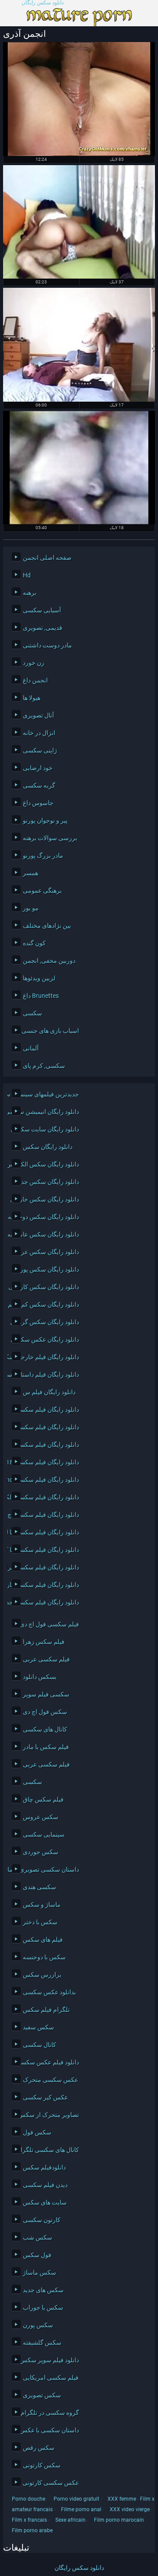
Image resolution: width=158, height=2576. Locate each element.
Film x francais (29, 2520)
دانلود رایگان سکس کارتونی (45, 1287)
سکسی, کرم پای (44, 1066)
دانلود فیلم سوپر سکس (49, 2360)
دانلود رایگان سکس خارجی (45, 1199)
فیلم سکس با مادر (46, 1747)
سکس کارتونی (42, 2465)
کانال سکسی (39, 2045)
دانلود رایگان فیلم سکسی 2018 (45, 1462)
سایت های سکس (45, 2202)
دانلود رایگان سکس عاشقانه (45, 1234)
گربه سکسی (39, 785)
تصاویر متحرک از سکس (48, 2115)
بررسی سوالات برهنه (50, 838)
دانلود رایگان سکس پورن (47, 1269)
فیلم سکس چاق (43, 1799)
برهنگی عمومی (42, 890)
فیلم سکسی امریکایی (51, 2378)
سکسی (32, 1013)
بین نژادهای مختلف (47, 926)
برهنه (30, 593)
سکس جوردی (41, 1852)
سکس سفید (38, 2027)
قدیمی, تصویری (43, 628)
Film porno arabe (32, 2530)
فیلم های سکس (43, 1940)
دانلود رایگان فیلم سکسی (47, 1445)
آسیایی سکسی (42, 610)
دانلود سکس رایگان (43, 3)
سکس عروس (41, 1817)
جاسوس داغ (38, 803)
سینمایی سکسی (44, 1834)
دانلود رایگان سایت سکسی (45, 1129)
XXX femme (122, 2499)
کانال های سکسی (45, 1729)
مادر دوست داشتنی (47, 645)
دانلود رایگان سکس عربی (47, 1252)
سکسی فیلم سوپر (46, 1694)
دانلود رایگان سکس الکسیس (45, 1164)
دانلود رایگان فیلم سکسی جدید (45, 1602)
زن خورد (34, 663)
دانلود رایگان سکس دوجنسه (45, 1217)
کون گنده (34, 943)
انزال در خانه (39, 733)
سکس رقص (39, 2448)
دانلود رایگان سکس (48, 1147)
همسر (31, 873)
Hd (27, 575)
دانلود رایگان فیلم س (49, 1392)
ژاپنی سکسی (40, 750)
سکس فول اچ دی (45, 1712)
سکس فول (37, 2132)
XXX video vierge (130, 2509)
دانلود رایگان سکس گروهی (45, 1322)
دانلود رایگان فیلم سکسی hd (45, 1480)
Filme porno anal (81, 2509)
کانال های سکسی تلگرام (48, 2150)
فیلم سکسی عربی (46, 1659)
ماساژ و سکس (42, 1905)
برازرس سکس (42, 1975)
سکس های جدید (43, 2290)
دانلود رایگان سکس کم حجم (45, 1304)
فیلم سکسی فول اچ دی (49, 1624)
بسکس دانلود (40, 1677)
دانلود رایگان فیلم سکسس (45, 1427)
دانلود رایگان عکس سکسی (45, 1339)
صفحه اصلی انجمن (47, 558)
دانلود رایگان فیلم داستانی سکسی (45, 1375)
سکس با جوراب (43, 2307)
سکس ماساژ (39, 2272)
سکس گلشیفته (42, 2343)
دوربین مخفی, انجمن (49, 961)
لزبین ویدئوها (39, 978)
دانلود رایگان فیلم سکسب (46, 1410)
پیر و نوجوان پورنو (45, 820)
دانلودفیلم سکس (44, 2167)
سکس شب (38, 2237)
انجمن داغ (35, 680)
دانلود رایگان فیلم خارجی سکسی (45, 1357)
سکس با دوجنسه (44, 1957)
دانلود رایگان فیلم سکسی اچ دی (45, 1515)
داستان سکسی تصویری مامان (45, 1869)
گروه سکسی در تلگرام (50, 2413)
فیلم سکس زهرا (44, 1642)
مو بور (31, 908)
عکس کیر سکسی (45, 2097)
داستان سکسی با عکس (49, 2430)
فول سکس (37, 2255)
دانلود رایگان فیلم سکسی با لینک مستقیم (45, 1532)
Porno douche (29, 2499)
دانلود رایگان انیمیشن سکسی (45, 1112)
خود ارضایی (38, 768)
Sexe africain (70, 2520)
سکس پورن (38, 2325)
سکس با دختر (40, 1922)
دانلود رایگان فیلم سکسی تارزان (45, 1585)
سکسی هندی (39, 1887)
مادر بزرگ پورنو (43, 855)
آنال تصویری (38, 715)
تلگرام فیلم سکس (46, 2010)
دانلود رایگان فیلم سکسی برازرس (45, 1567)
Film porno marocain (119, 2520)
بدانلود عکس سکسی (49, 1992)
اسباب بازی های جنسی (50, 1031)
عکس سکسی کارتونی (51, 2483)
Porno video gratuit (76, 2499)
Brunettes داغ (41, 996)
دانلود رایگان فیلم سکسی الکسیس (45, 1497)
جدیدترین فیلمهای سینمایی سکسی (45, 1094)
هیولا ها (32, 698)
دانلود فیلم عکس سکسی (47, 2062)
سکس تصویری (42, 2395)
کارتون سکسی (42, 2220)
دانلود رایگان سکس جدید (48, 1182)
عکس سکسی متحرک (50, 2080)
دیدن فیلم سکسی (45, 2185)
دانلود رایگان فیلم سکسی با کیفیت (45, 1550)
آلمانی (31, 1048)
